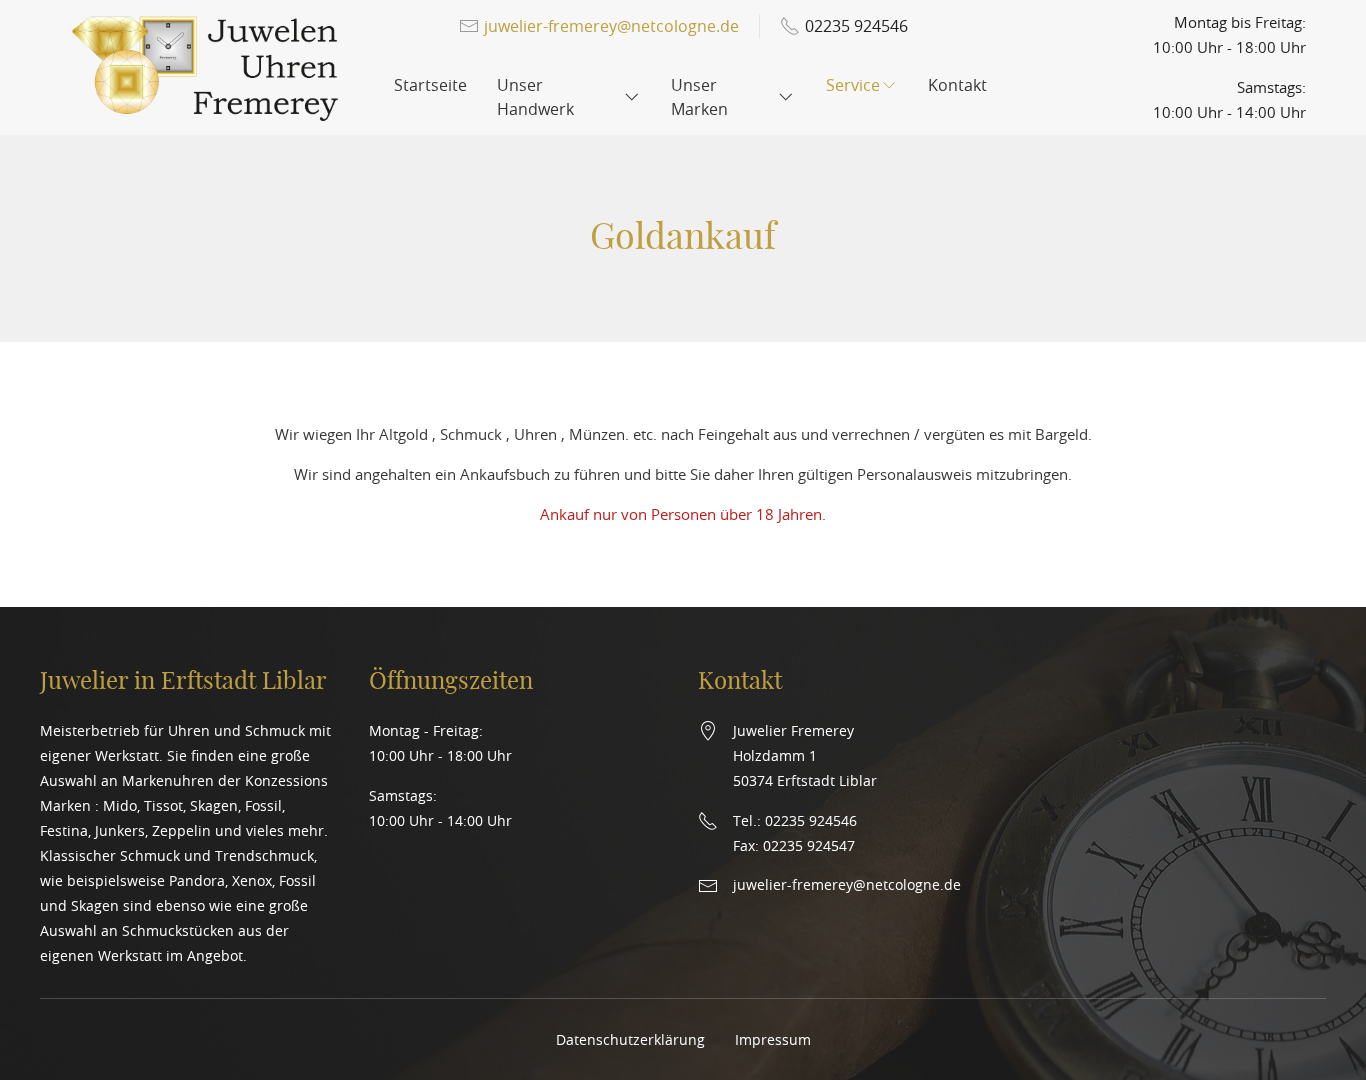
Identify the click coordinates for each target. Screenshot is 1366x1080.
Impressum (773, 1039)
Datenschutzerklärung (630, 1039)
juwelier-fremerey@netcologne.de (611, 26)
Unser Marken (699, 97)
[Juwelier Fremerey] (204, 67)
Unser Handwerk (535, 97)
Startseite (430, 85)
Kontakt (957, 85)
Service (853, 85)
